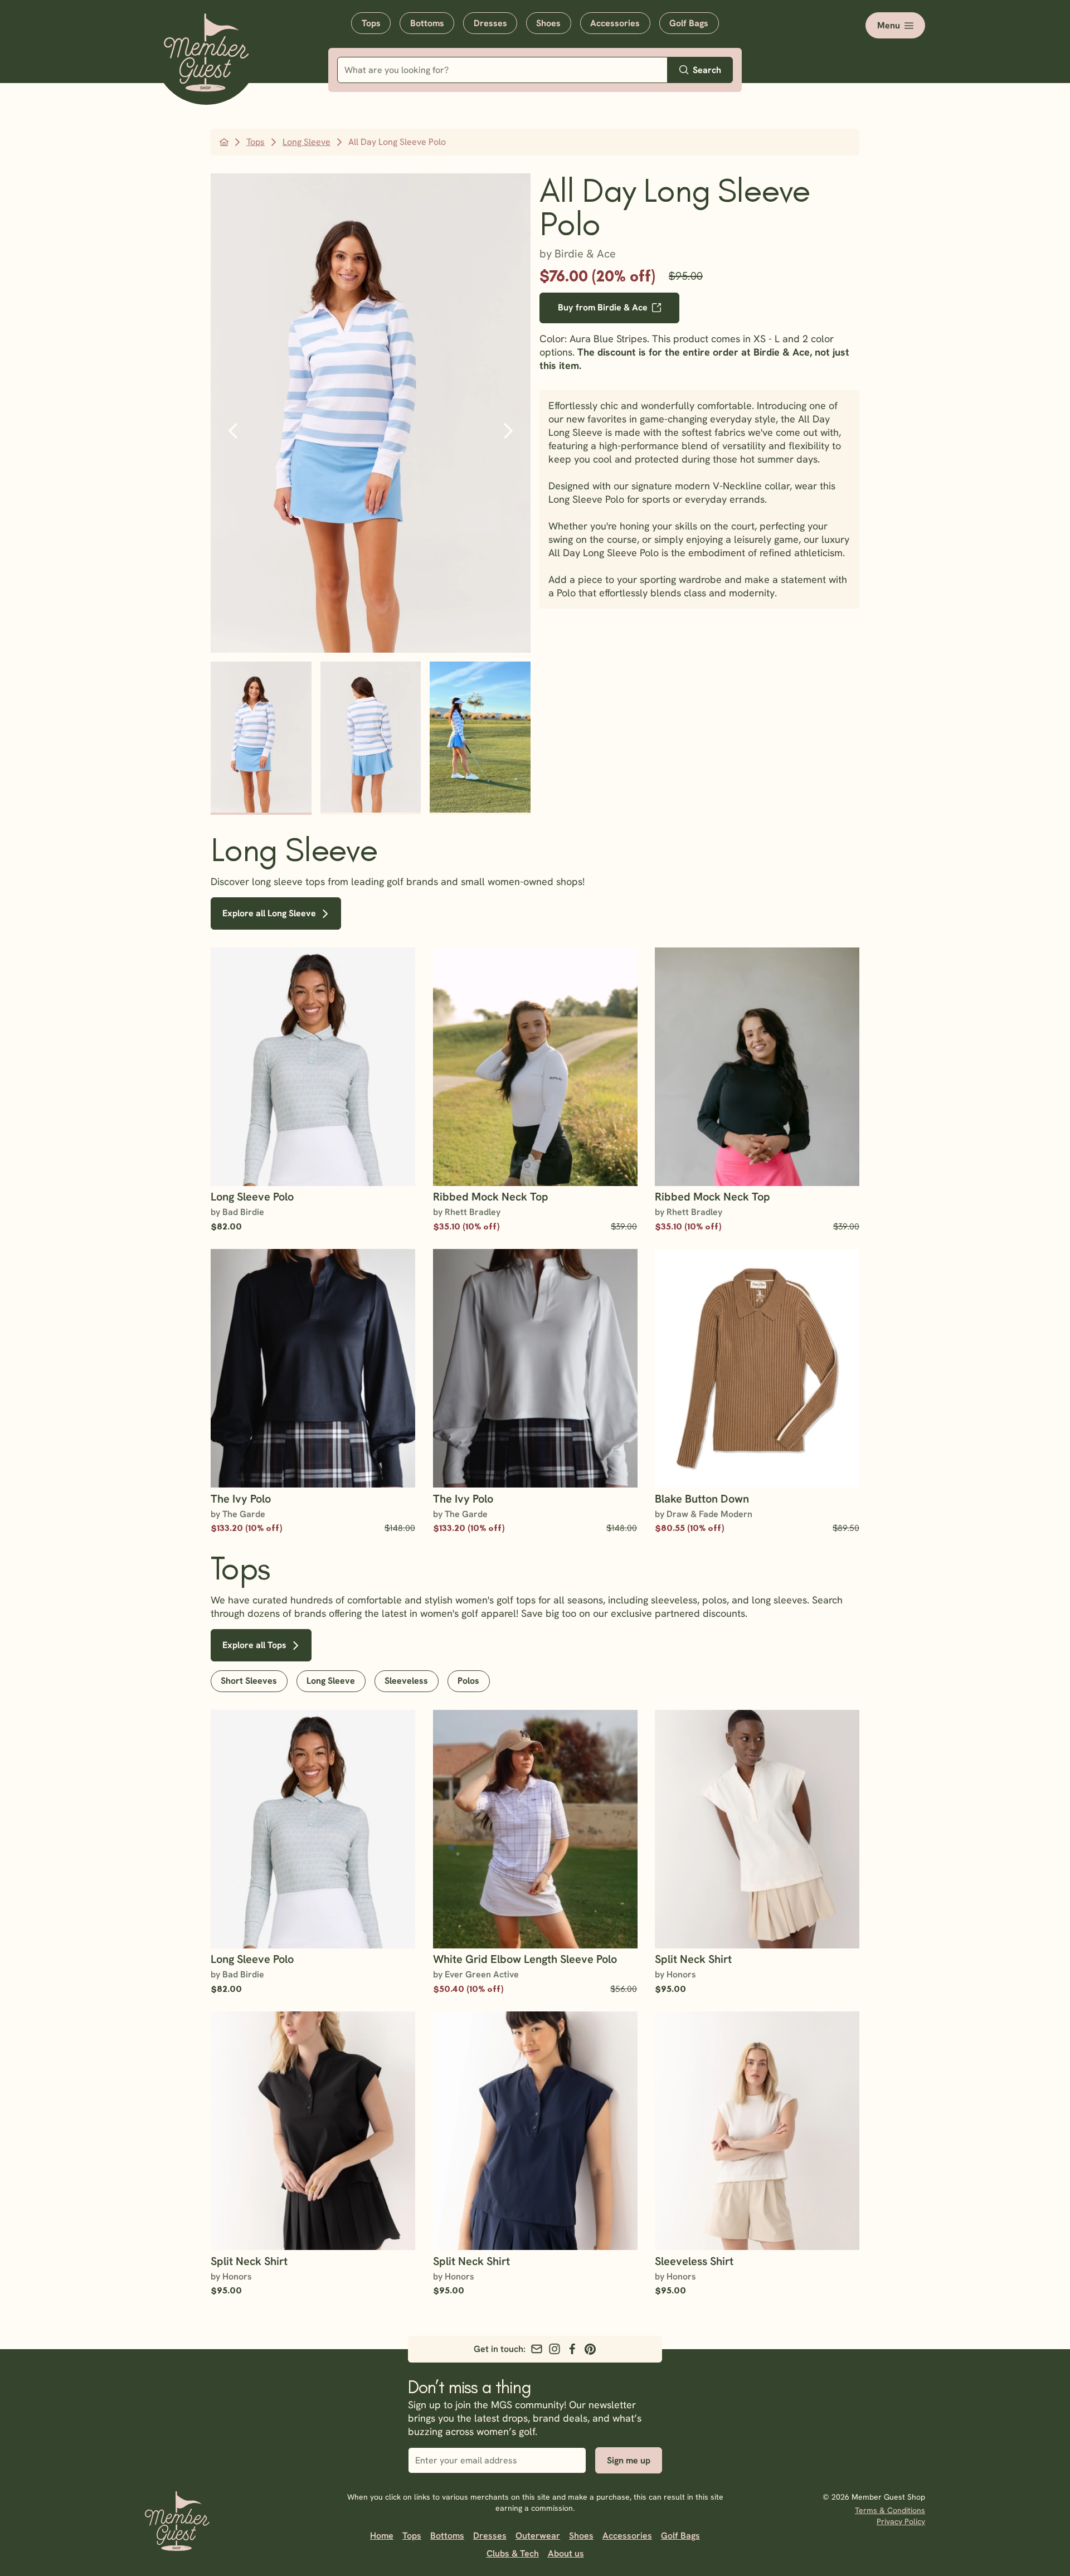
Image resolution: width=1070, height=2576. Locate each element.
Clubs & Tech (513, 2553)
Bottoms (427, 23)
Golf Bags (689, 23)
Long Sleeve (331, 1681)
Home (382, 2536)
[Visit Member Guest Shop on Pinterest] (590, 2349)
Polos (468, 1681)
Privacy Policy (901, 2521)
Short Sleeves (249, 1681)
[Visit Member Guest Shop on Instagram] (555, 2349)
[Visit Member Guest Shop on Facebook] (572, 2349)
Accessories (615, 23)
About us (566, 2553)
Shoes (548, 23)
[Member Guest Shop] (206, 55)
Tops (371, 23)
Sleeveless (406, 1681)
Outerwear (538, 2536)
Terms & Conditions (890, 2510)
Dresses (490, 23)
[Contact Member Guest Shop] (537, 2349)
